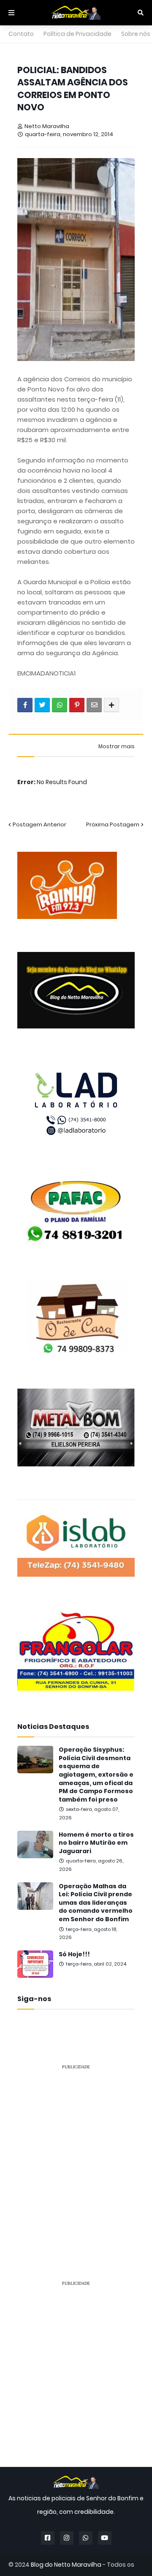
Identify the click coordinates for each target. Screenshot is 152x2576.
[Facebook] (25, 705)
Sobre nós (136, 34)
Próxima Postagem (113, 824)
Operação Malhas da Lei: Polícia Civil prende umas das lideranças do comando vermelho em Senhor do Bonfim (96, 1903)
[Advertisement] (76, 2153)
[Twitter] (42, 705)
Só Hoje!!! (74, 1954)
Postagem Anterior (39, 824)
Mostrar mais (117, 747)
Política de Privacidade (77, 34)
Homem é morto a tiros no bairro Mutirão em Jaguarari (96, 1843)
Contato (21, 34)
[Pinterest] (77, 705)
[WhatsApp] (60, 705)
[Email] (94, 705)
